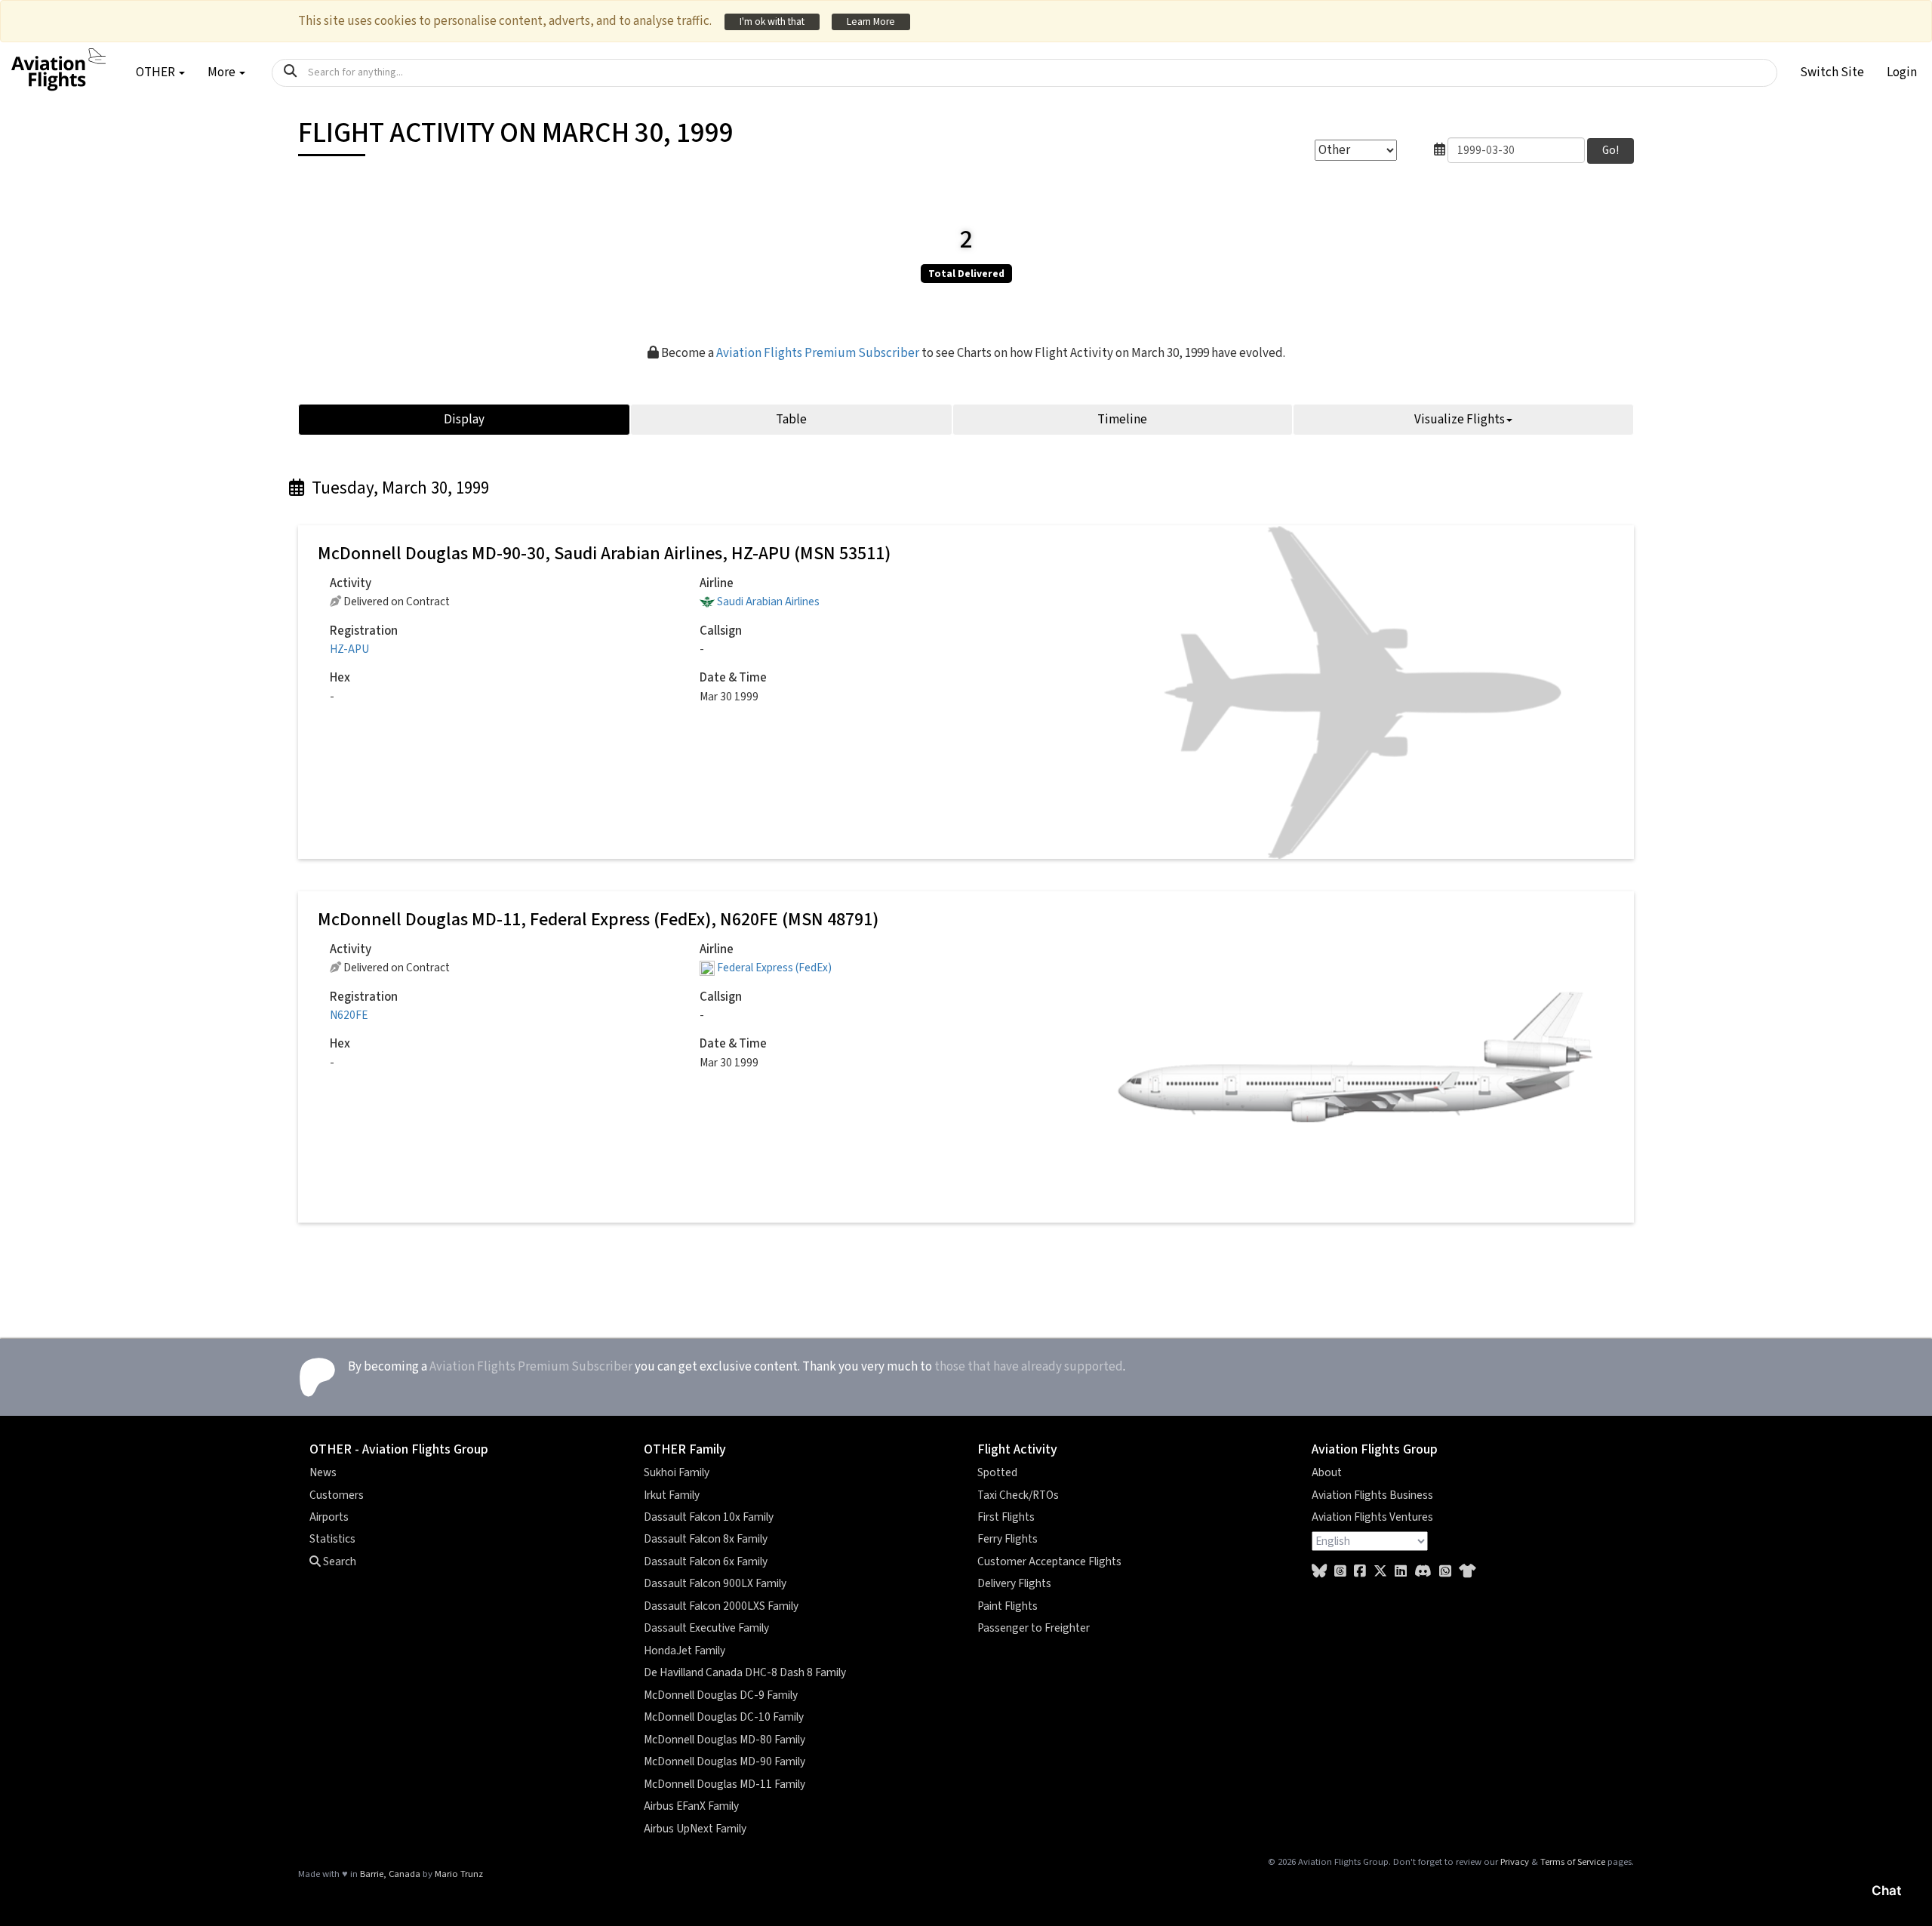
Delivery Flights (1014, 1583)
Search (338, 1561)
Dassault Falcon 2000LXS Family (721, 1606)
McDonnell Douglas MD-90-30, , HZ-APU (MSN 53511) (604, 554)
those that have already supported (1029, 1367)
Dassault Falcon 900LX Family (715, 1583)
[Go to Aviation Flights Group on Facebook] (1360, 1572)
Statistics (332, 1539)
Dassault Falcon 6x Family (706, 1561)
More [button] (223, 72)
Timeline (1122, 420)
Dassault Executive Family (706, 1628)
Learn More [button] (871, 22)
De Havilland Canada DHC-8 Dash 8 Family (745, 1672)
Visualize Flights (1460, 420)
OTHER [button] (157, 72)
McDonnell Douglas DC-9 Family (721, 1695)
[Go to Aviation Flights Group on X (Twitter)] (1380, 1572)
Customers (337, 1495)
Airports (329, 1517)
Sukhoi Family (677, 1472)
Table (791, 420)
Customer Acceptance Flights (1049, 1561)
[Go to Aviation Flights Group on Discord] (1423, 1572)
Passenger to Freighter (1034, 1628)
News (323, 1472)
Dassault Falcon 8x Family (706, 1539)
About (1327, 1472)
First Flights (1006, 1517)
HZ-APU (349, 649)
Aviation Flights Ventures (1372, 1517)
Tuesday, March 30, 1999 (398, 488)
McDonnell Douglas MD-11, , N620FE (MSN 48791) (598, 920)
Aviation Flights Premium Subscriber (818, 353)
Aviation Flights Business (1372, 1495)
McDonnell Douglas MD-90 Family (724, 1761)
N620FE (349, 1015)
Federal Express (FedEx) (774, 968)
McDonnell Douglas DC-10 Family (724, 1717)
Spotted (997, 1472)
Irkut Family (672, 1495)
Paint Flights (1008, 1606)
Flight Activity (1017, 1449)
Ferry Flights (1008, 1539)
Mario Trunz (459, 1874)
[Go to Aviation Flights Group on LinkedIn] (1401, 1572)
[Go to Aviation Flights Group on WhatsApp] (1445, 1572)
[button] (1832, 72)
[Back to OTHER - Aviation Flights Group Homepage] (58, 61)
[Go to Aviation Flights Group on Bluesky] (1319, 1572)
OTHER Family (685, 1449)
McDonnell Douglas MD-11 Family (724, 1784)
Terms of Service (1573, 1862)
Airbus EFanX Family (691, 1806)
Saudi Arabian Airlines (768, 601)
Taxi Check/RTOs (1018, 1495)
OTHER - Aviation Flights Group (399, 1449)
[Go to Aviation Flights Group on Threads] (1340, 1572)
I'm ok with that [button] (772, 22)
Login (1902, 72)
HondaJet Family (685, 1651)
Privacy (1515, 1862)
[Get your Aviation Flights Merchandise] (1467, 1572)
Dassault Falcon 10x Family (709, 1517)
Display (464, 420)
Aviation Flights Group (1375, 1449)
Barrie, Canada (390, 1874)
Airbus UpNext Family (695, 1829)
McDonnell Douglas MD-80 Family (724, 1740)
